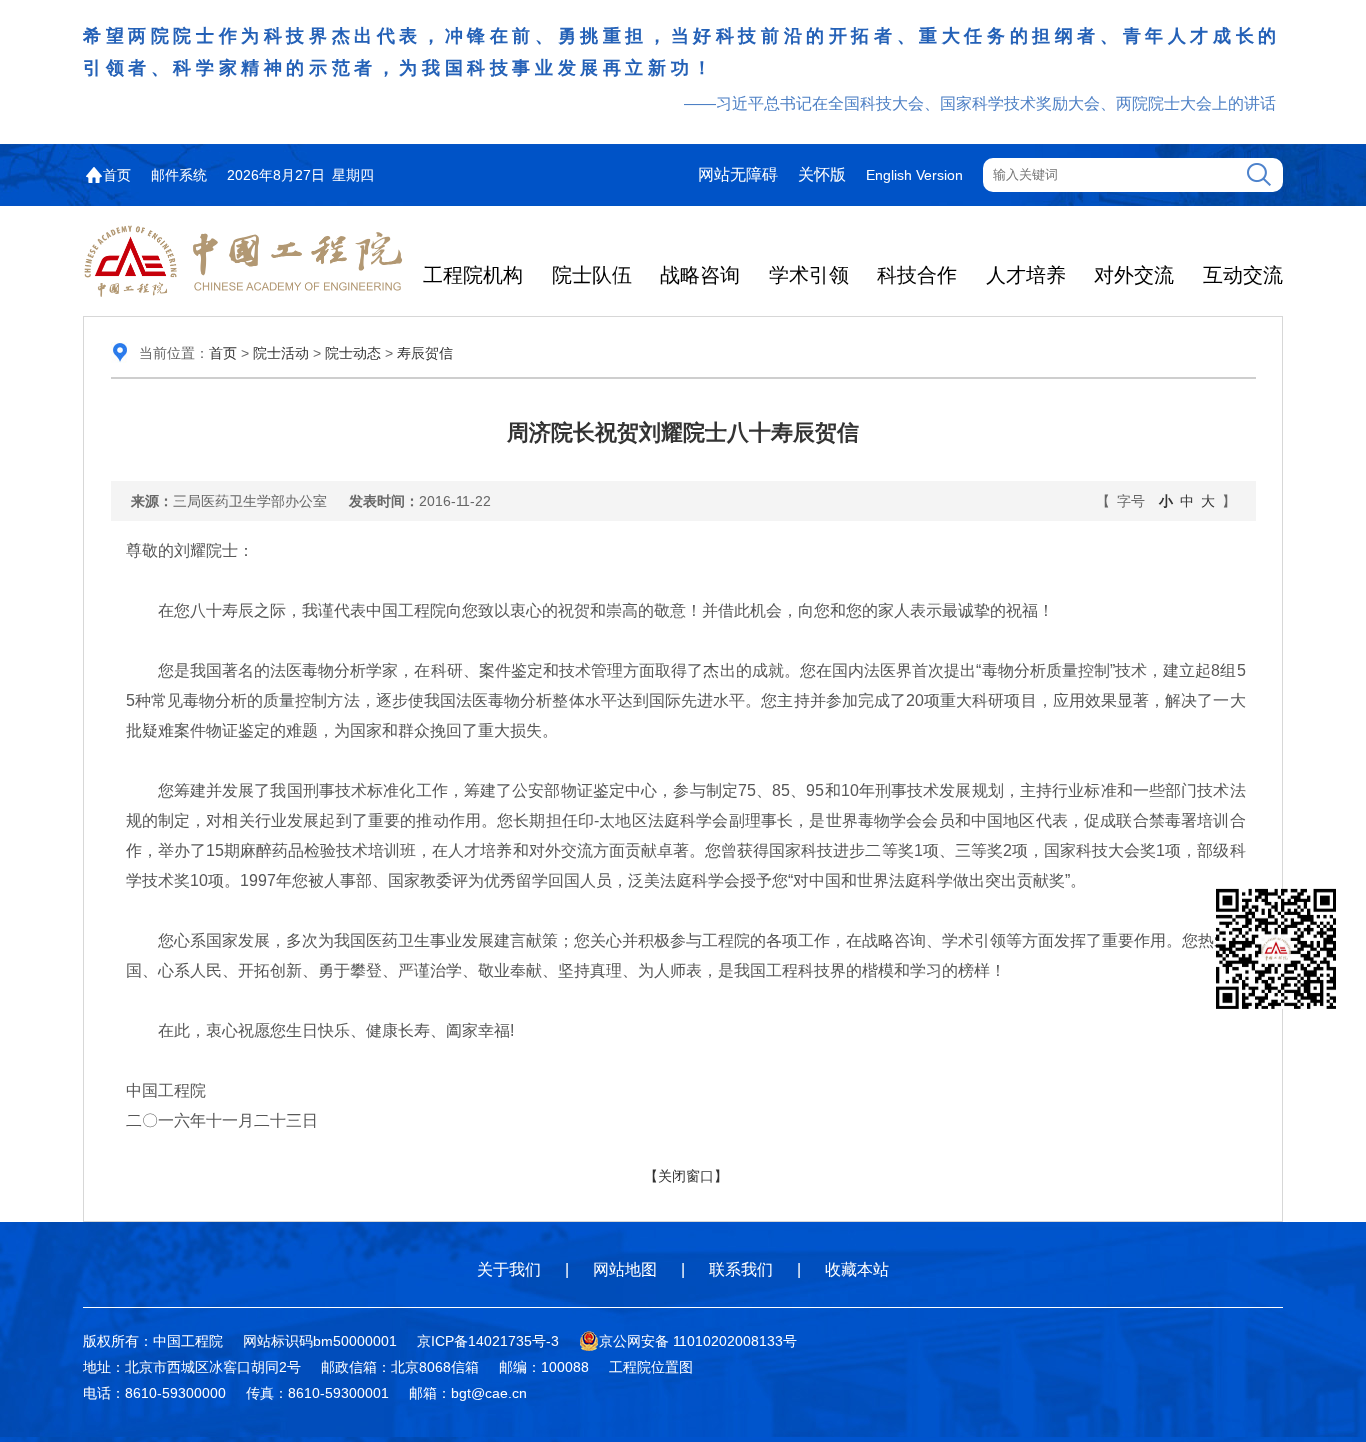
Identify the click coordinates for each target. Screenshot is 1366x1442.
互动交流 (1243, 275)
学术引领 (809, 275)
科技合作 (917, 275)
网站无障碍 (738, 174)
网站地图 (625, 1269)
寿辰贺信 (425, 353)
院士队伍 (592, 275)
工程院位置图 (651, 1367)
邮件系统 (179, 175)
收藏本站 (857, 1269)
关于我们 (509, 1269)
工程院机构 (473, 275)
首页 (117, 175)
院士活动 (281, 353)
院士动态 (353, 353)
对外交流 (1134, 275)
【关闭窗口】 (686, 1176)
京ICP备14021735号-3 (488, 1341)
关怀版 (822, 174)
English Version (914, 175)
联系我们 (741, 1269)
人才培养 (1026, 275)
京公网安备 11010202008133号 (698, 1341)
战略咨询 (700, 275)
